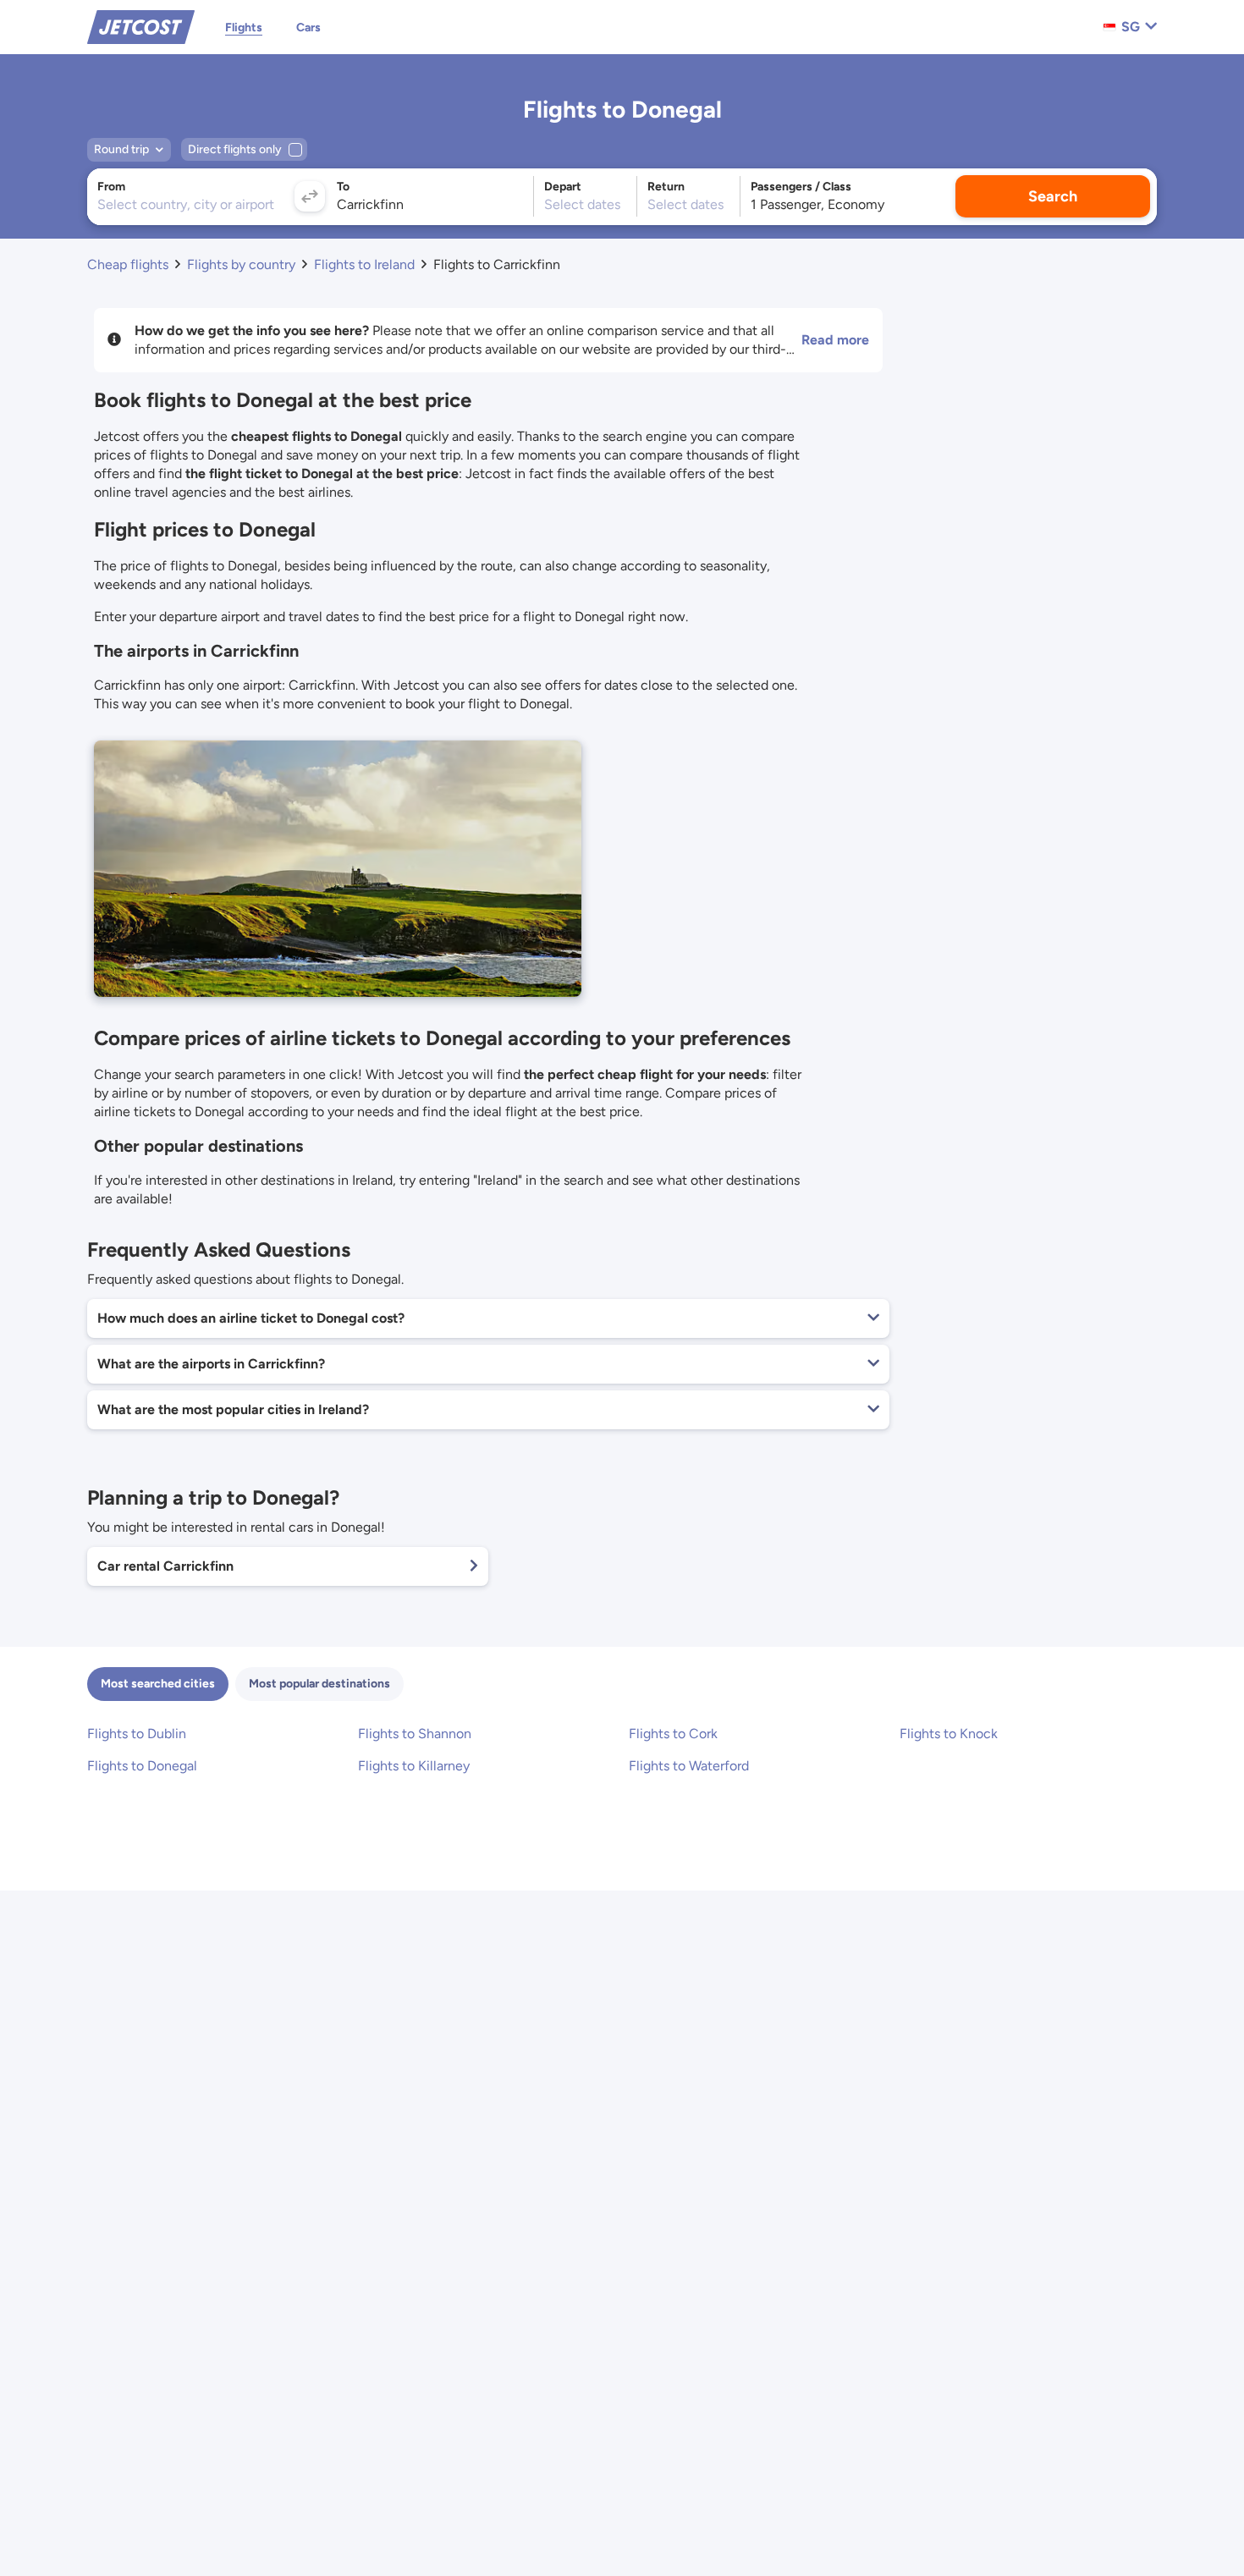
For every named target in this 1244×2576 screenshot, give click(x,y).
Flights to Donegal (142, 1766)
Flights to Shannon (415, 1734)
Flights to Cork (673, 1734)
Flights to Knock (949, 1734)
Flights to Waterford (689, 1766)
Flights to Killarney (414, 1766)
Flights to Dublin (137, 1734)
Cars (308, 28)
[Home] (141, 26)
